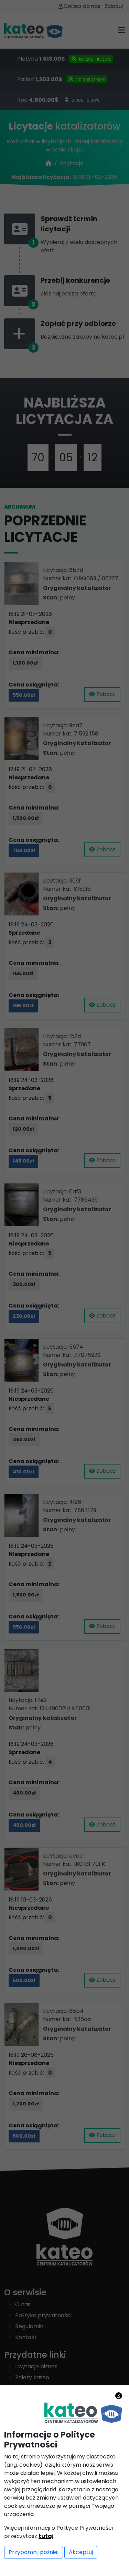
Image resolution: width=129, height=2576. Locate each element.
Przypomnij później (34, 2552)
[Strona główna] (83, 2413)
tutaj (46, 2536)
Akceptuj (81, 2552)
